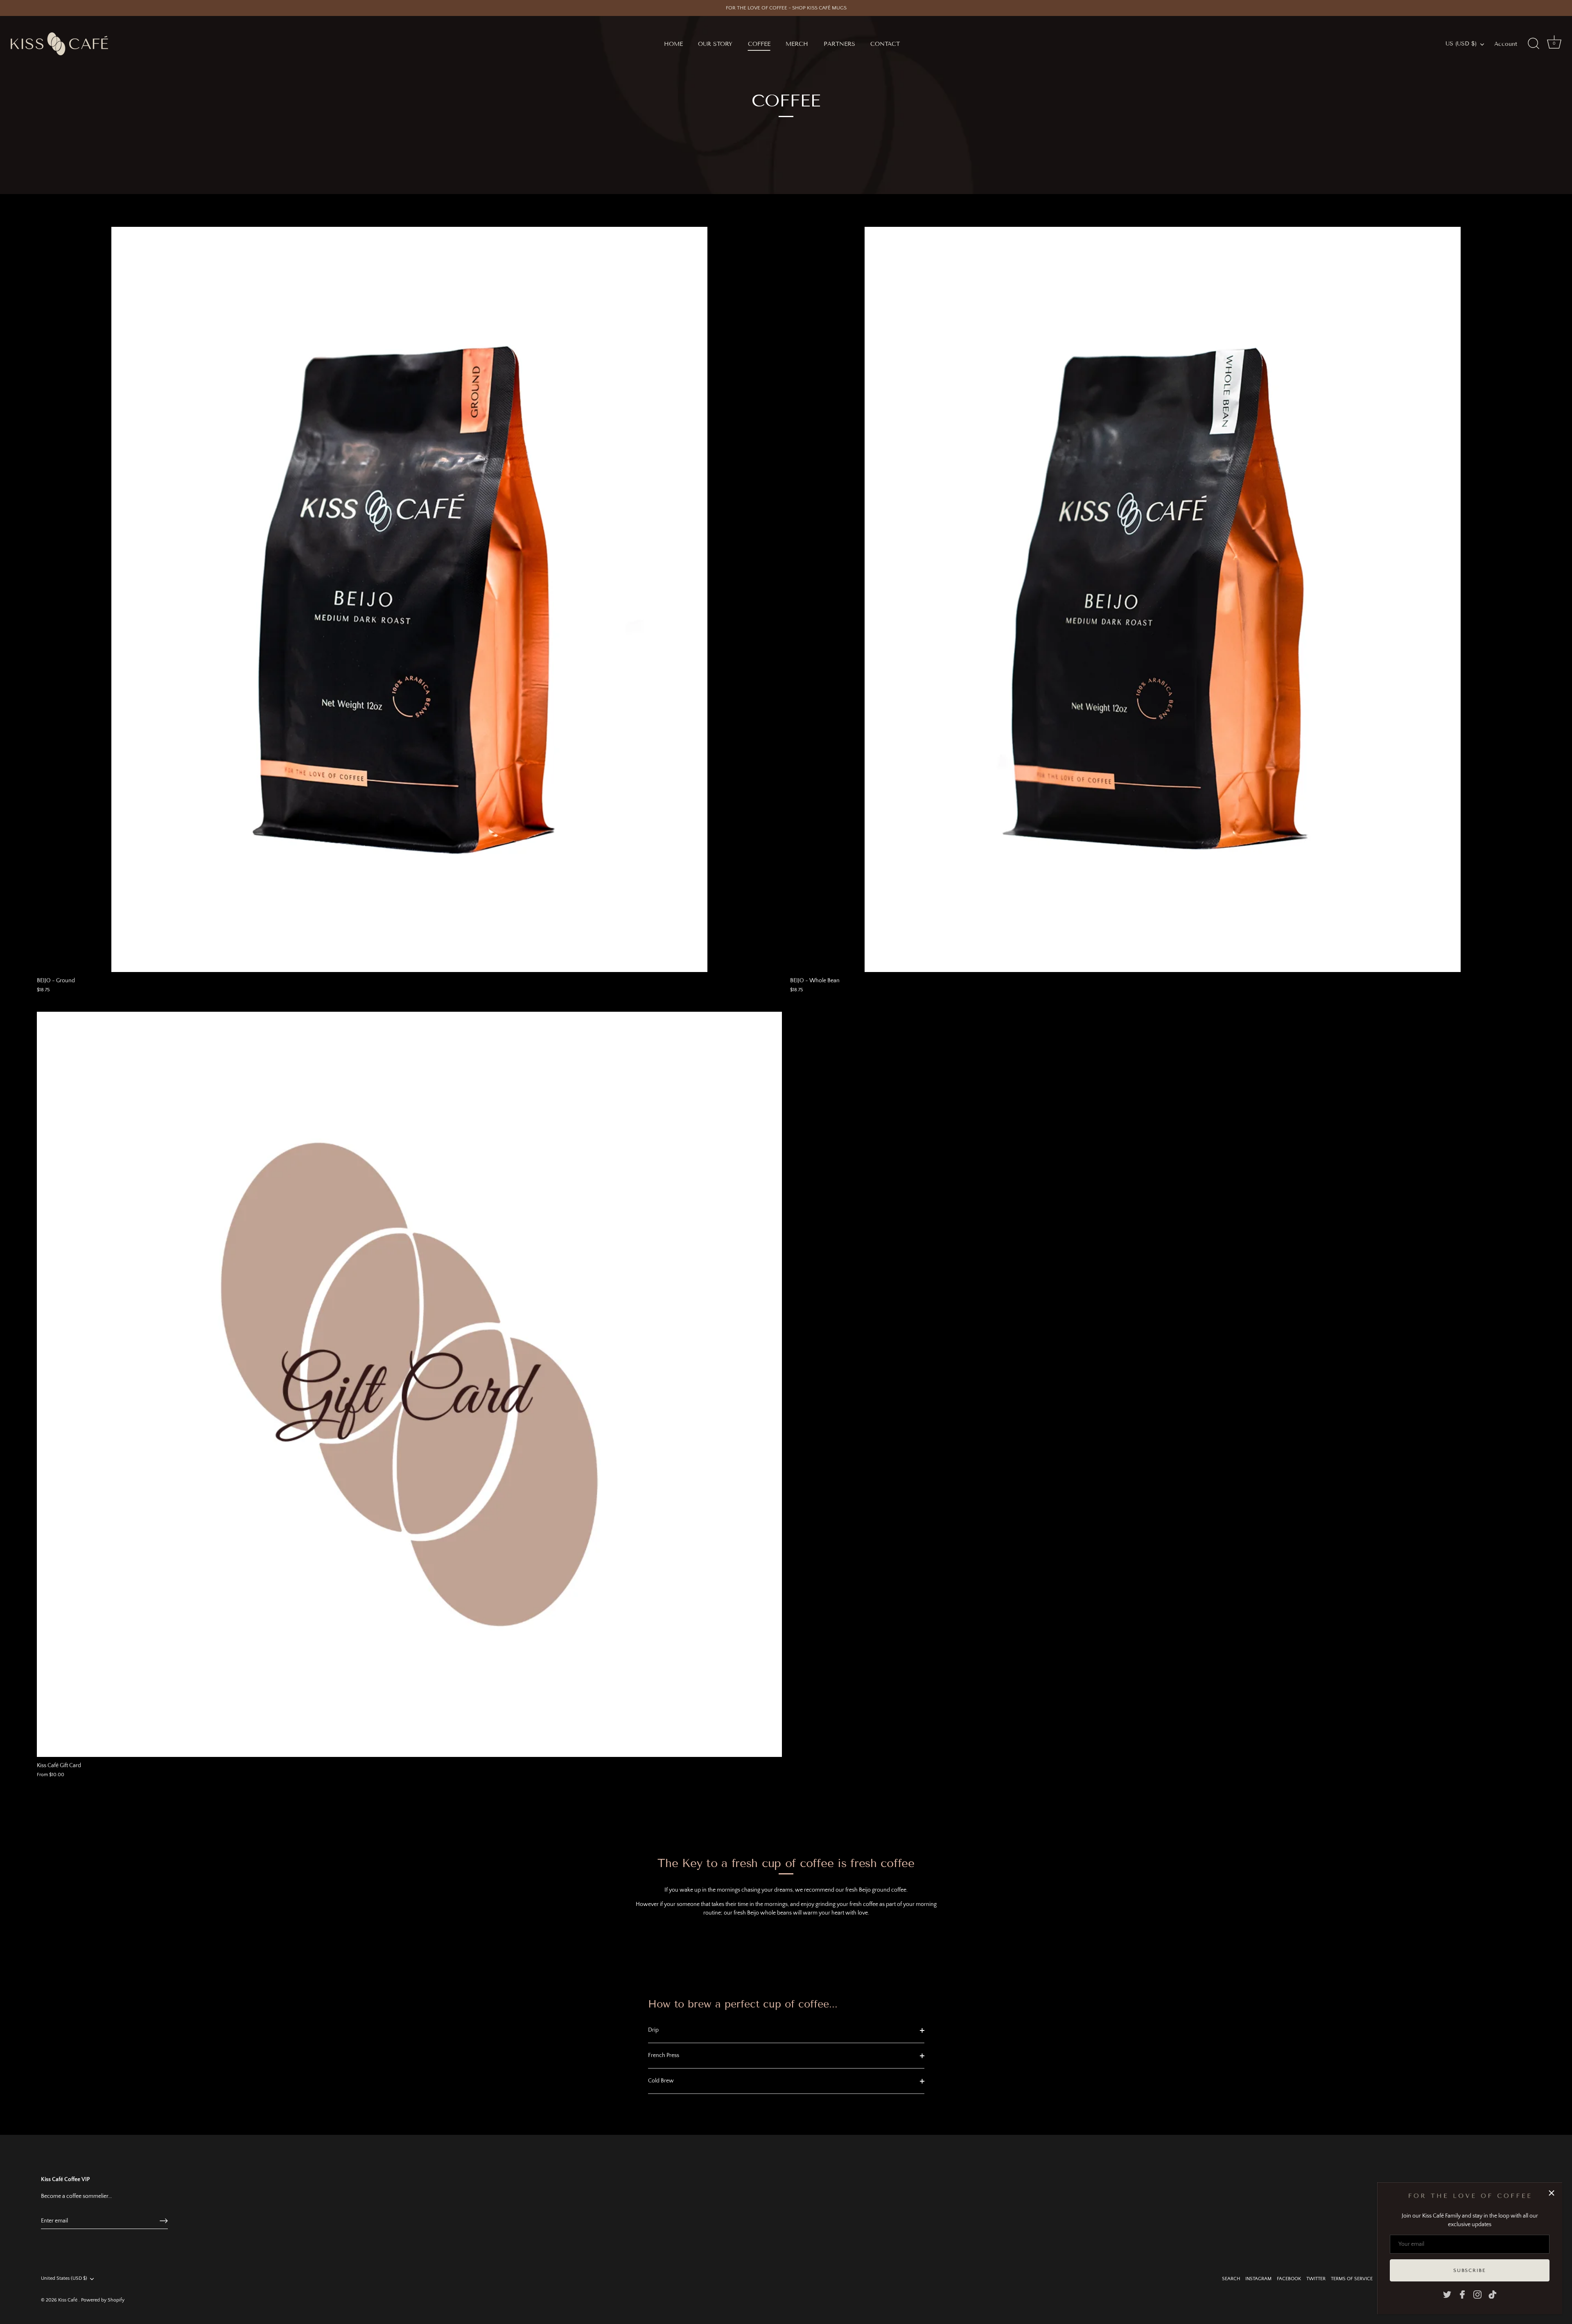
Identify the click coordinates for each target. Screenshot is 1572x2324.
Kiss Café (68, 2300)
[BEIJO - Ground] (409, 599)
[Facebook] (1462, 2294)
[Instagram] (1477, 2294)
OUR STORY (715, 44)
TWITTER (1316, 2279)
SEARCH (1231, 2279)
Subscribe (1469, 2270)
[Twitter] (1447, 2294)
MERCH (797, 44)
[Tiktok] (1493, 2294)
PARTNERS (839, 44)
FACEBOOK (1289, 2279)
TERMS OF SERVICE (1352, 2279)
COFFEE (759, 44)
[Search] (1534, 44)
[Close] (1552, 2193)
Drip (653, 2030)
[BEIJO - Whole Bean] (1163, 599)
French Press (664, 2055)
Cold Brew (661, 2081)
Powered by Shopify (103, 2300)
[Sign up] (164, 2221)
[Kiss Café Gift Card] (409, 1384)
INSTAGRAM (1258, 2279)
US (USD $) (1461, 44)
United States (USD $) (64, 2278)
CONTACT (885, 44)
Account (1506, 44)
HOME (673, 44)
